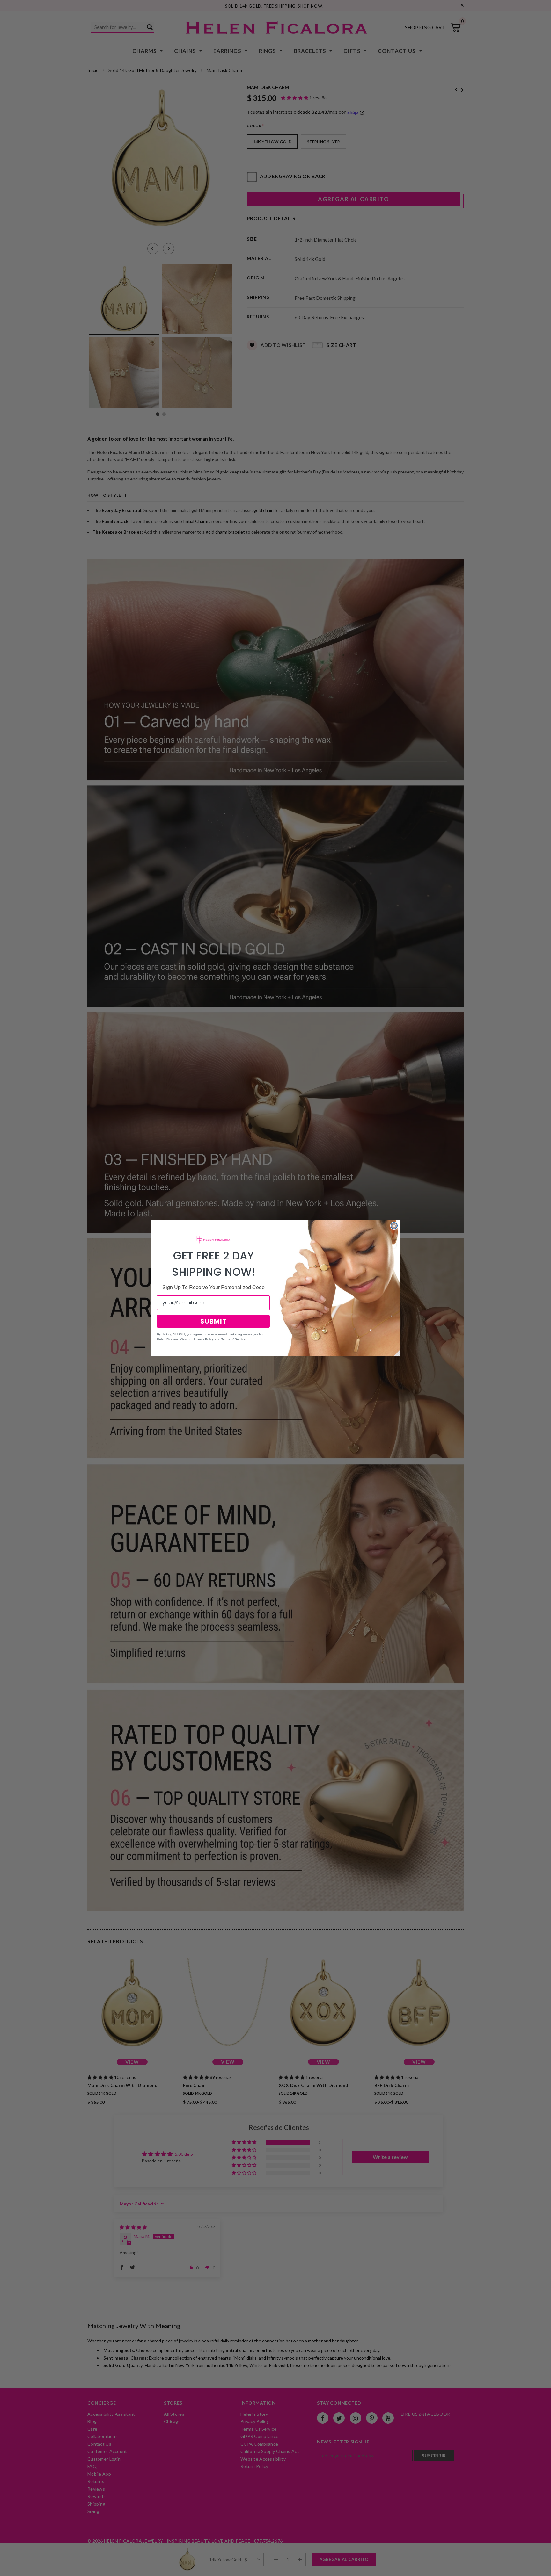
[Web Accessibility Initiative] (3, 2569)
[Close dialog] (394, 1226)
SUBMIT (213, 1321)
